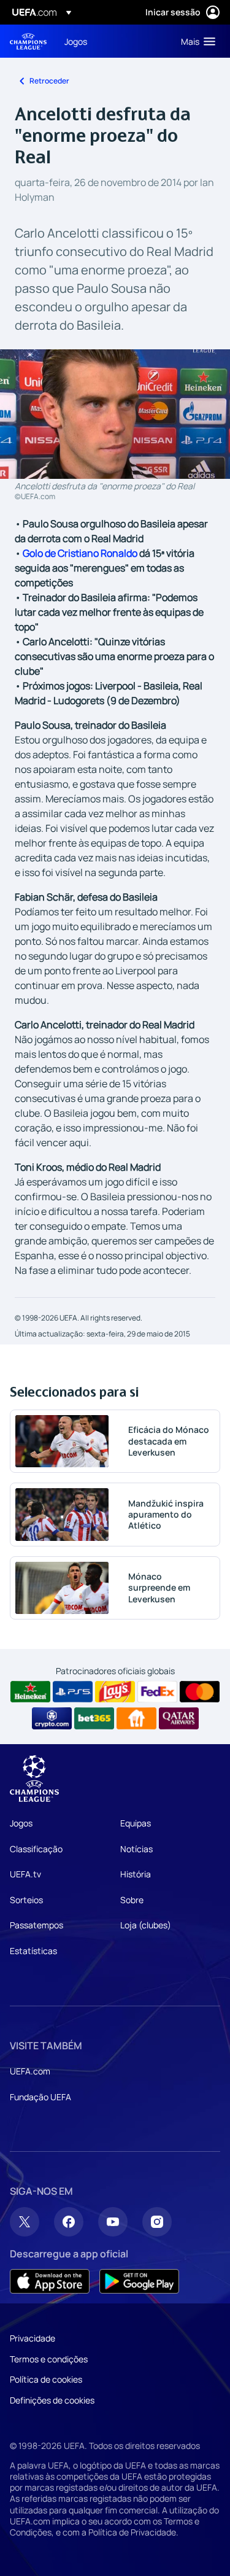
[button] (195, 41)
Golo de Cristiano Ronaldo (80, 553)
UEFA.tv (25, 1874)
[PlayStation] (73, 1692)
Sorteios (26, 1900)
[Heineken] (30, 1692)
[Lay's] (115, 1692)
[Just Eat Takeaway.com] (136, 1718)
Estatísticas (33, 1951)
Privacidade (33, 2338)
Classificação (36, 1849)
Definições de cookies (52, 2400)
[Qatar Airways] (179, 1718)
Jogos (21, 1823)
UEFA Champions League (28, 41)
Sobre (132, 1900)
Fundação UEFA (40, 2097)
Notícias (136, 1849)
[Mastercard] (200, 1692)
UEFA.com (30, 2071)
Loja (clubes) (146, 1925)
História (136, 1874)
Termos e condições (49, 2359)
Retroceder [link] (49, 81)
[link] (76, 41)
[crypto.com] (52, 1718)
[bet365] (94, 1718)
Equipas (136, 1823)
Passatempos (36, 1925)
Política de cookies (46, 2379)
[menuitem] (112, 41)
